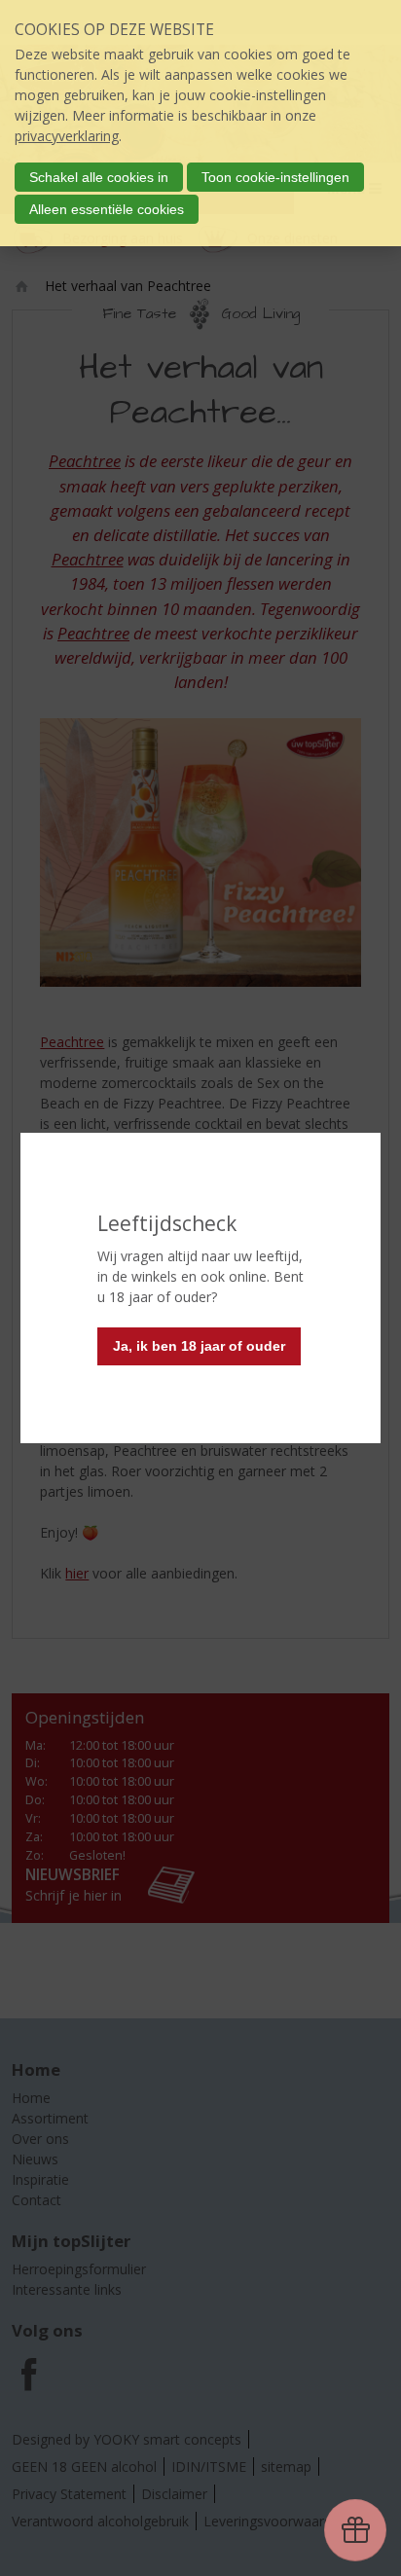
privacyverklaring (67, 136)
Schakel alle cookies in (99, 177)
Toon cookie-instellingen (275, 177)
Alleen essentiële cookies (107, 209)
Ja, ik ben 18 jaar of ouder (199, 1346)
